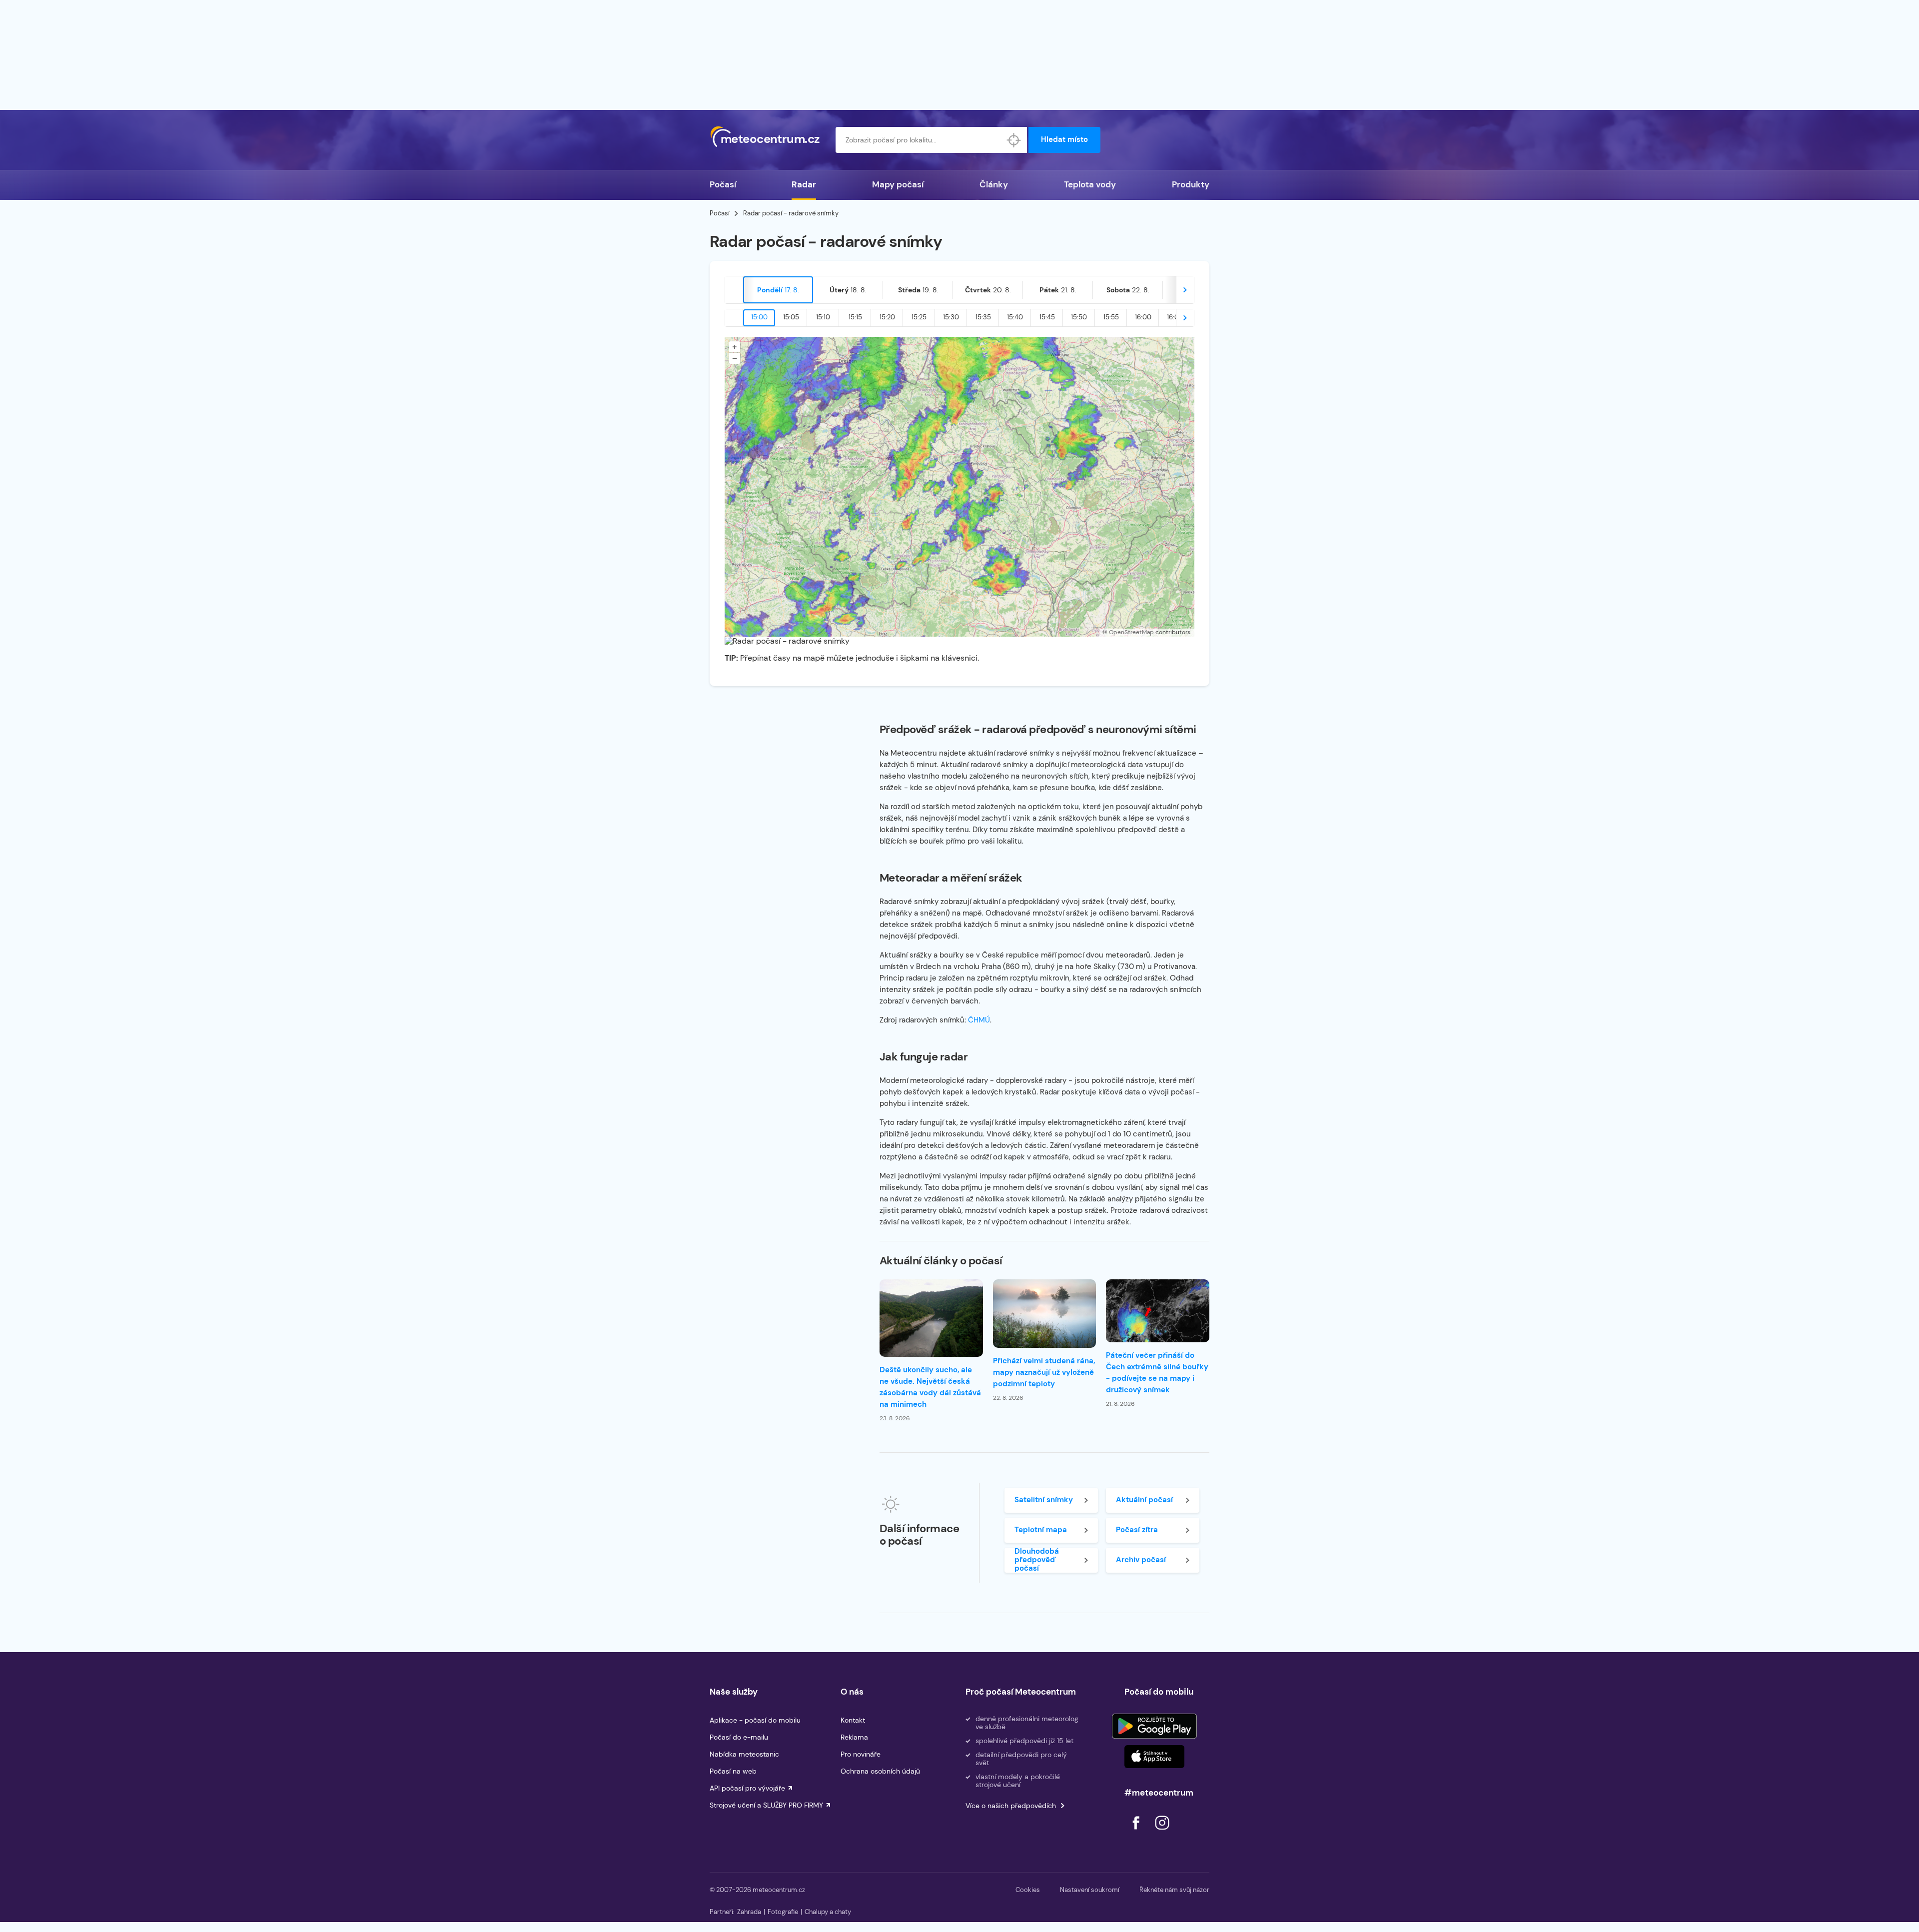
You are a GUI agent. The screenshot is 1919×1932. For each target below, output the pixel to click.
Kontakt (853, 1720)
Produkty (1191, 184)
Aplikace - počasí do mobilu (755, 1720)
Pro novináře (861, 1754)
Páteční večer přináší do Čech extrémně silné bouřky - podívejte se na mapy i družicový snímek (1157, 1373)
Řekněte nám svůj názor (1174, 1890)
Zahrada (749, 1912)
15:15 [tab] (855, 317)
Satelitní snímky (1044, 1500)
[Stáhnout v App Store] (1154, 1757)
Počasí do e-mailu (739, 1737)
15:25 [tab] (919, 317)
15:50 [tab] (1079, 317)
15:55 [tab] (1111, 317)
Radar (804, 184)
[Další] (1185, 290)
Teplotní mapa (1041, 1530)
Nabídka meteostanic (744, 1754)
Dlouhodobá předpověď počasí (1037, 1560)
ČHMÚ (979, 1020)
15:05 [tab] (791, 317)
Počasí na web (733, 1771)
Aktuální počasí (1144, 1500)
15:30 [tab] (951, 317)
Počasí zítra (1137, 1530)
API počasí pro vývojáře (747, 1788)
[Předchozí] (734, 290)
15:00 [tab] (759, 317)
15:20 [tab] (887, 317)
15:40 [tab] (1015, 317)
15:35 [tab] (983, 317)
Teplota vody (1090, 184)
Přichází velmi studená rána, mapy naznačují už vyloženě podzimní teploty (1044, 1372)
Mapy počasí (898, 184)
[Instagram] (1162, 1832)
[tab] (778, 290)
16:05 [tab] (1175, 317)
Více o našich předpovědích (1011, 1806)
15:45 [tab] (1047, 317)
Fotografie (783, 1912)
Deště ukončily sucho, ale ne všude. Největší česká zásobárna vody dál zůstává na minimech (930, 1387)
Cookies (1028, 1890)
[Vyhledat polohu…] (1014, 140)
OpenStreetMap (1131, 632)
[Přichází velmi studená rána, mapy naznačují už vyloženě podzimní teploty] (1045, 1314)
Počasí (723, 184)
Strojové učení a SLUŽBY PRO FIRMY (766, 1805)
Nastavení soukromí (1090, 1890)
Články (994, 184)
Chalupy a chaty (828, 1912)
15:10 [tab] (823, 317)
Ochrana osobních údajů (880, 1771)
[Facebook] (1137, 1832)
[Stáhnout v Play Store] (1154, 1726)
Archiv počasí (1141, 1560)
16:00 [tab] (1143, 317)
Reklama (854, 1737)
